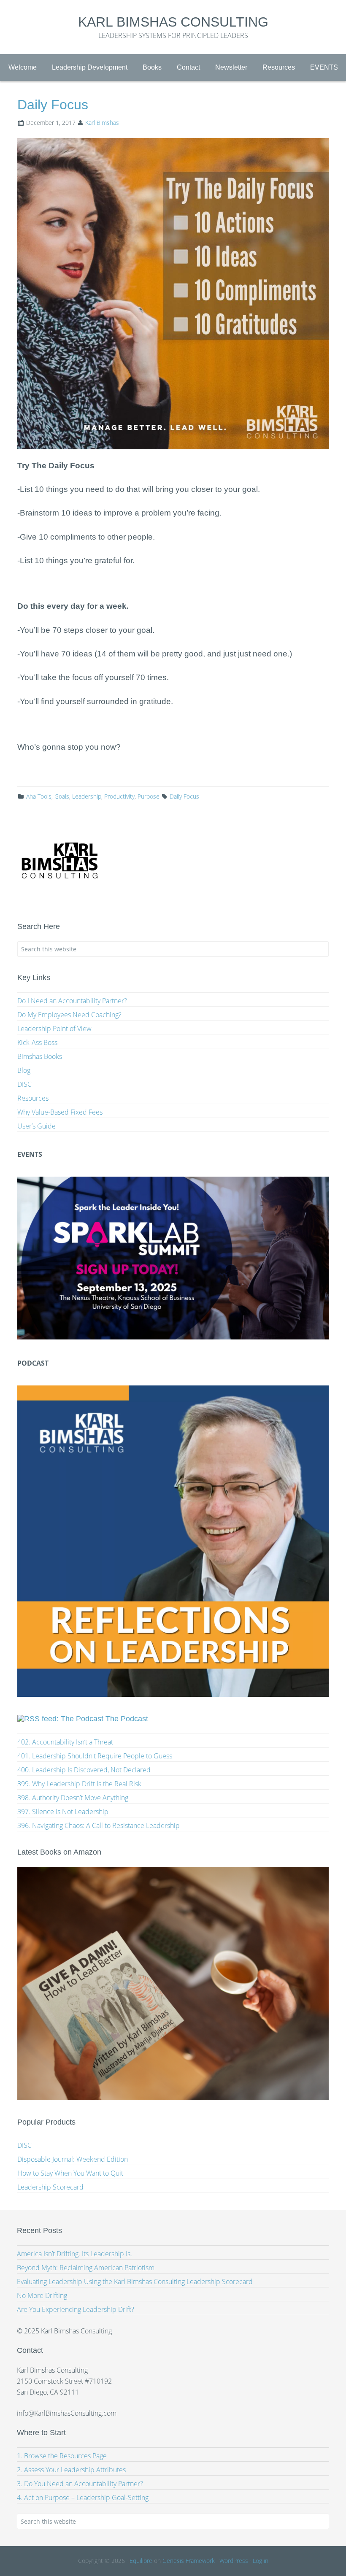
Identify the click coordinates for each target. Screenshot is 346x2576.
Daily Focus (184, 796)
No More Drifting (42, 2295)
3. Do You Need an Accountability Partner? (80, 2484)
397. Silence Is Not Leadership (63, 1812)
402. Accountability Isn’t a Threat (65, 1742)
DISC (24, 1084)
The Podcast (127, 1719)
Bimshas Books (40, 1056)
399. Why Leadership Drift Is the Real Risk (79, 1784)
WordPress (234, 2561)
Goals (62, 796)
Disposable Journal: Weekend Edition (73, 2159)
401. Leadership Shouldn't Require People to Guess (95, 1756)
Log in (261, 2561)
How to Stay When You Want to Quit (70, 2173)
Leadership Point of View (54, 1029)
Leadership (87, 796)
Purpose (149, 796)
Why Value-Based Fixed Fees (60, 1112)
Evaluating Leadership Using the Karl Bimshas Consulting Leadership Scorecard (135, 2282)
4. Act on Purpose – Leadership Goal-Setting (83, 2498)
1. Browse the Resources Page (62, 2456)
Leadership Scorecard (50, 2187)
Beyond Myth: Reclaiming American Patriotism (86, 2268)
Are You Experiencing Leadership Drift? (76, 2309)
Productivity (119, 796)
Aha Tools (39, 796)
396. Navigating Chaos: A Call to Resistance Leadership (99, 1825)
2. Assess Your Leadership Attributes (71, 2470)
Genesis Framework (189, 2561)
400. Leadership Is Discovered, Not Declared (84, 1770)
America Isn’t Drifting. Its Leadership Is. (74, 2254)
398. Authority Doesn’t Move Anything (73, 1798)
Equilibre (141, 2561)
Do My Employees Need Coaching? (69, 1015)
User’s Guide (36, 1126)
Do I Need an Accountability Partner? (72, 1001)
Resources (33, 1098)
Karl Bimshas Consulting (173, 22)
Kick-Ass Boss (37, 1042)
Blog (24, 1070)
